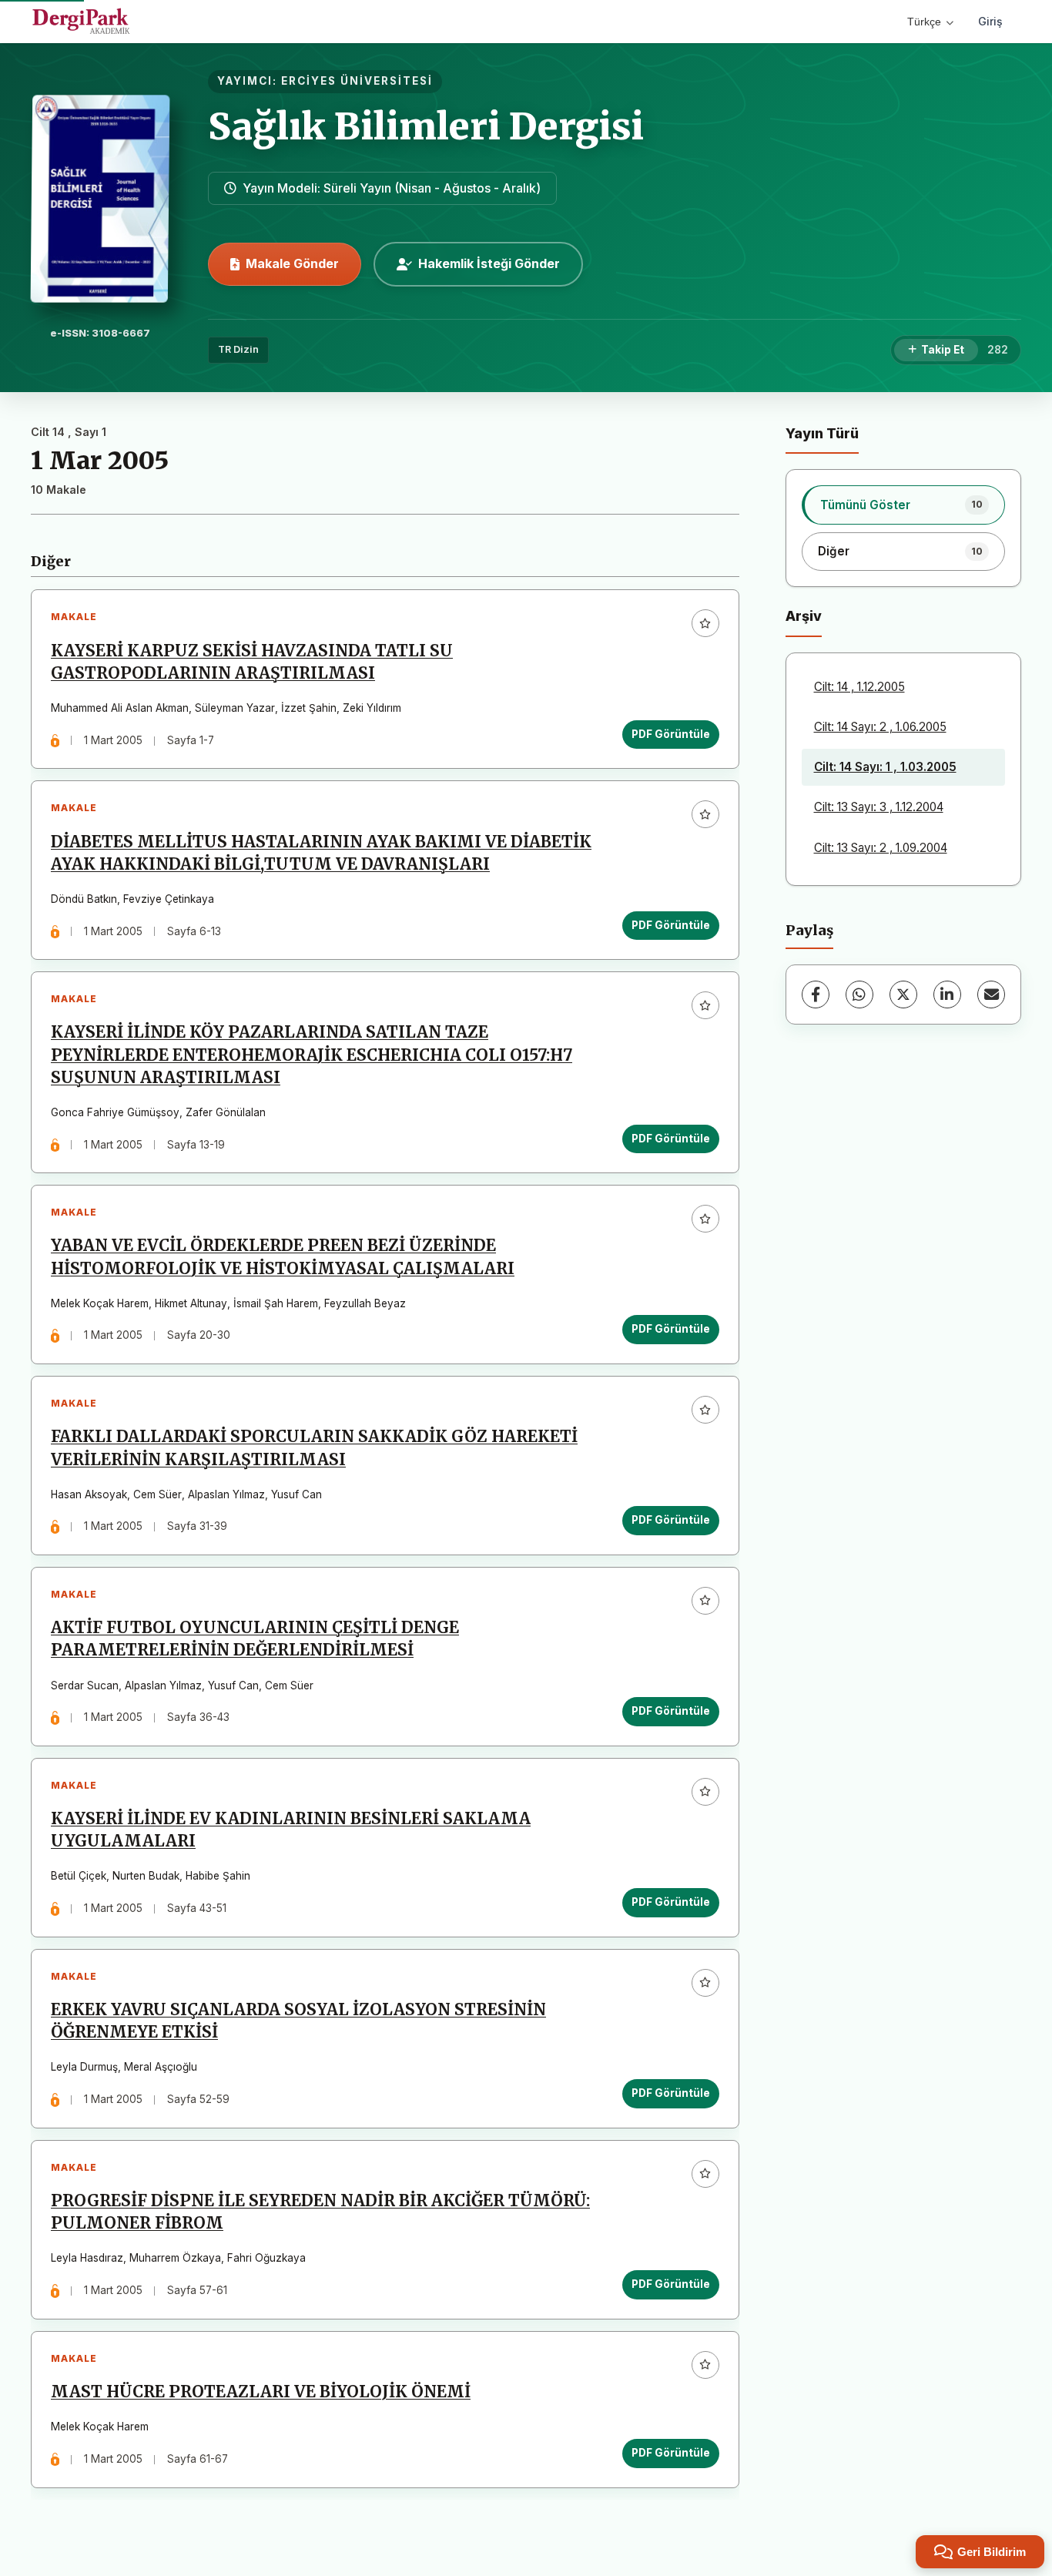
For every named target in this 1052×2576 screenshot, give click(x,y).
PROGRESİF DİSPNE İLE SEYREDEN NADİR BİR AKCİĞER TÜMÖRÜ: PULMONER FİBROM (320, 2212)
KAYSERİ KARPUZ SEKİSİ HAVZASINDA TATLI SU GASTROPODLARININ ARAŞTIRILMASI (252, 662)
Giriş (990, 21)
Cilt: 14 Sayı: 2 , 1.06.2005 (880, 727)
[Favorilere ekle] (705, 623)
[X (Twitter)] (903, 995)
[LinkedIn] (947, 995)
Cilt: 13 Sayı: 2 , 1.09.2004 (881, 848)
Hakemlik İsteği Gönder (489, 263)
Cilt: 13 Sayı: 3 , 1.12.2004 (879, 807)
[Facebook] (816, 995)
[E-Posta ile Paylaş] (991, 995)
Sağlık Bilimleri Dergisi (426, 126)
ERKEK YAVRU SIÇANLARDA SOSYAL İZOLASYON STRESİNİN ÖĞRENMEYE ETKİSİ (298, 2021)
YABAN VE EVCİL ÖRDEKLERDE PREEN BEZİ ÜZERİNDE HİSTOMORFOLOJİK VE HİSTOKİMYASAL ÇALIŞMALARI (283, 1257)
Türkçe (924, 22)
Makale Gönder (292, 263)
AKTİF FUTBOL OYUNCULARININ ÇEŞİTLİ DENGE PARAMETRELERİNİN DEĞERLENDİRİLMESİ (255, 1639)
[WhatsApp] (859, 995)
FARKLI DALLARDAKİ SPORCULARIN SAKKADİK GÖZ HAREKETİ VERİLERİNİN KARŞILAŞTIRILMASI (314, 1448)
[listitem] (904, 505)
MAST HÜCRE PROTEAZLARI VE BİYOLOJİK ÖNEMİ (261, 2392)
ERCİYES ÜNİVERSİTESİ (357, 81)
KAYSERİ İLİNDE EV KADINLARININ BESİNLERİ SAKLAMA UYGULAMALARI (291, 1830)
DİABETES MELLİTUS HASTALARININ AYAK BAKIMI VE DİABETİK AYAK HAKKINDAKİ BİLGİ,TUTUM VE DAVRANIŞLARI (321, 853)
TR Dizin (238, 349)
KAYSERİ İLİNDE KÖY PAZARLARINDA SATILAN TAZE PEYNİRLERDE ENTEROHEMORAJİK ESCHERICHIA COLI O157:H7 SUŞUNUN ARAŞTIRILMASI (312, 1055)
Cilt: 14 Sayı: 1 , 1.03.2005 (885, 767)
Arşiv (804, 616)
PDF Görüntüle (671, 734)
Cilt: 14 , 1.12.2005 (859, 687)
